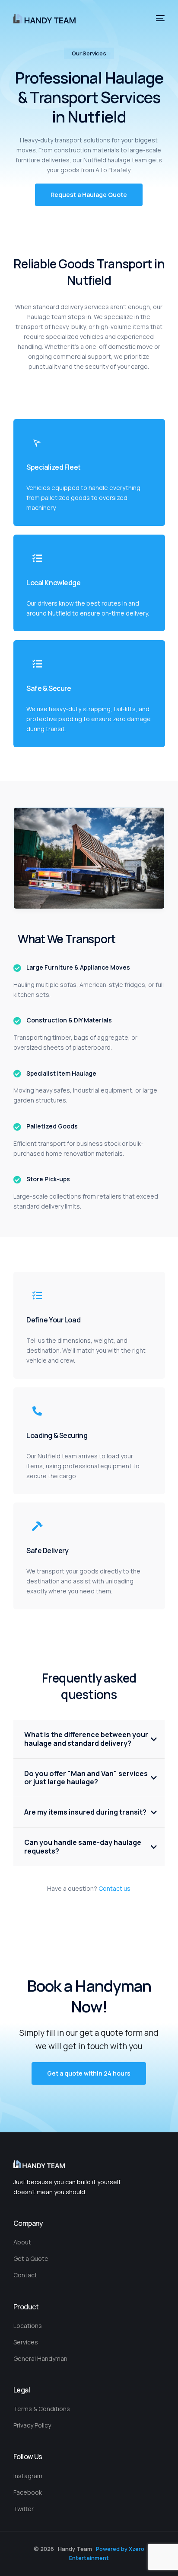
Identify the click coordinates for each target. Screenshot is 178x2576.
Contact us (114, 1888)
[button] (89, 195)
